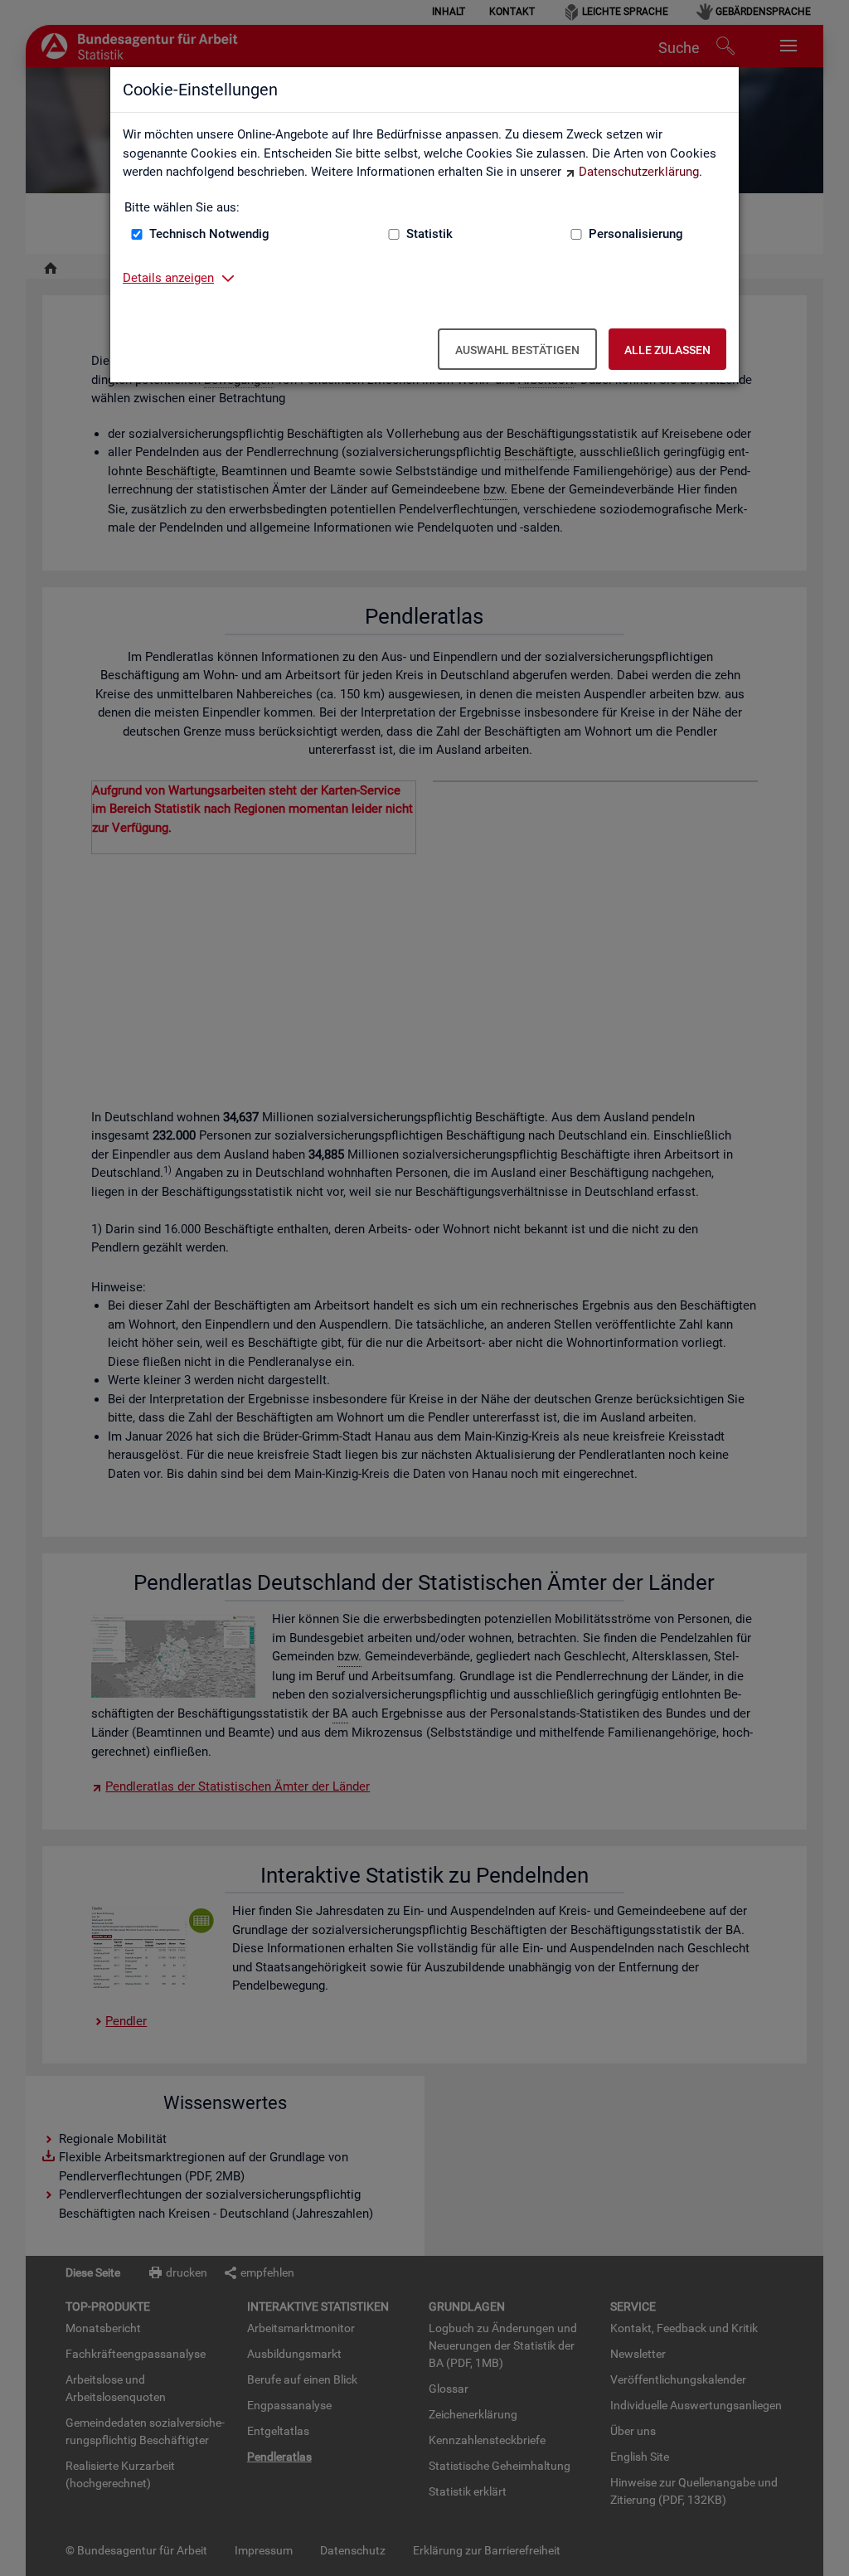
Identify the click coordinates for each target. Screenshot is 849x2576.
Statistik (429, 234)
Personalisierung (636, 234)
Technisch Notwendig (209, 234)
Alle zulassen (667, 350)
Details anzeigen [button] (168, 278)
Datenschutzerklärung (639, 172)
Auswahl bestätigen (517, 350)
